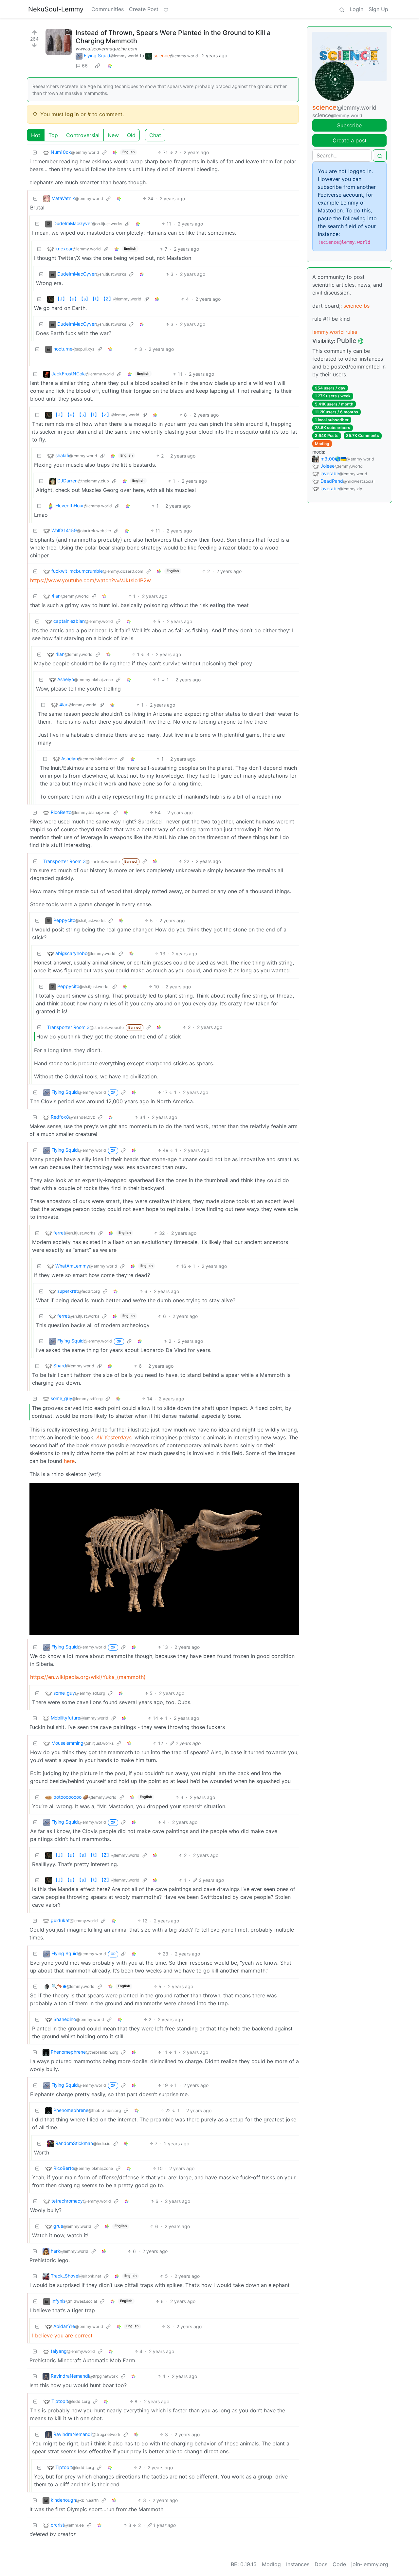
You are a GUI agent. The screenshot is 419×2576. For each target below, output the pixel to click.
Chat (155, 135)
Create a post (350, 140)
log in (72, 114)
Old (131, 135)
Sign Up (378, 9)
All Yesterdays (114, 1437)
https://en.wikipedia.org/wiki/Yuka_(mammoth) (88, 1677)
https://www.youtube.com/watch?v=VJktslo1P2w (91, 580)
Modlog (322, 444)
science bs (356, 306)
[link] (98, 66)
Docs (321, 2564)
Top (53, 135)
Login (356, 9)
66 (85, 66)
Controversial (83, 135)
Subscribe (349, 125)
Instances (298, 2564)
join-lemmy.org (370, 2564)
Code (339, 2564)
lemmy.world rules (335, 332)
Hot (36, 135)
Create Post (144, 9)
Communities (108, 9)
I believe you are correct (62, 2335)
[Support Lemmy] (166, 9)
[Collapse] (35, 152)
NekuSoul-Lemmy (56, 9)
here (69, 1461)
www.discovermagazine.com (106, 49)
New (113, 135)
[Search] (342, 9)
